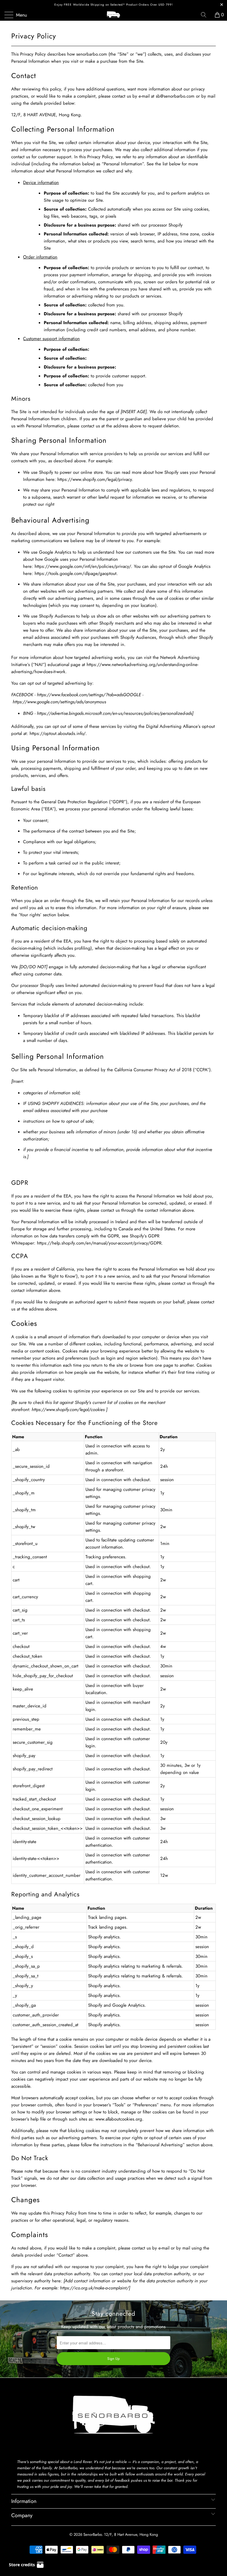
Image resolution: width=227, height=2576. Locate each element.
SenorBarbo (93, 2534)
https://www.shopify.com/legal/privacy (95, 479)
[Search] (206, 15)
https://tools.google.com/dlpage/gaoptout (76, 573)
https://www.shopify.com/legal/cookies (68, 1410)
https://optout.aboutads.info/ (57, 733)
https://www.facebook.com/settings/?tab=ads (80, 695)
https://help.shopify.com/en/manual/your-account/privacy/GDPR (99, 1243)
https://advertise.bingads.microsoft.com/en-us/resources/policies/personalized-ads (115, 713)
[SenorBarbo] (113, 15)
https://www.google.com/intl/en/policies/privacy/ (83, 566)
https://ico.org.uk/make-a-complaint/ (94, 2288)
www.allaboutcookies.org (119, 2119)
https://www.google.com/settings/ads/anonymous (59, 702)
